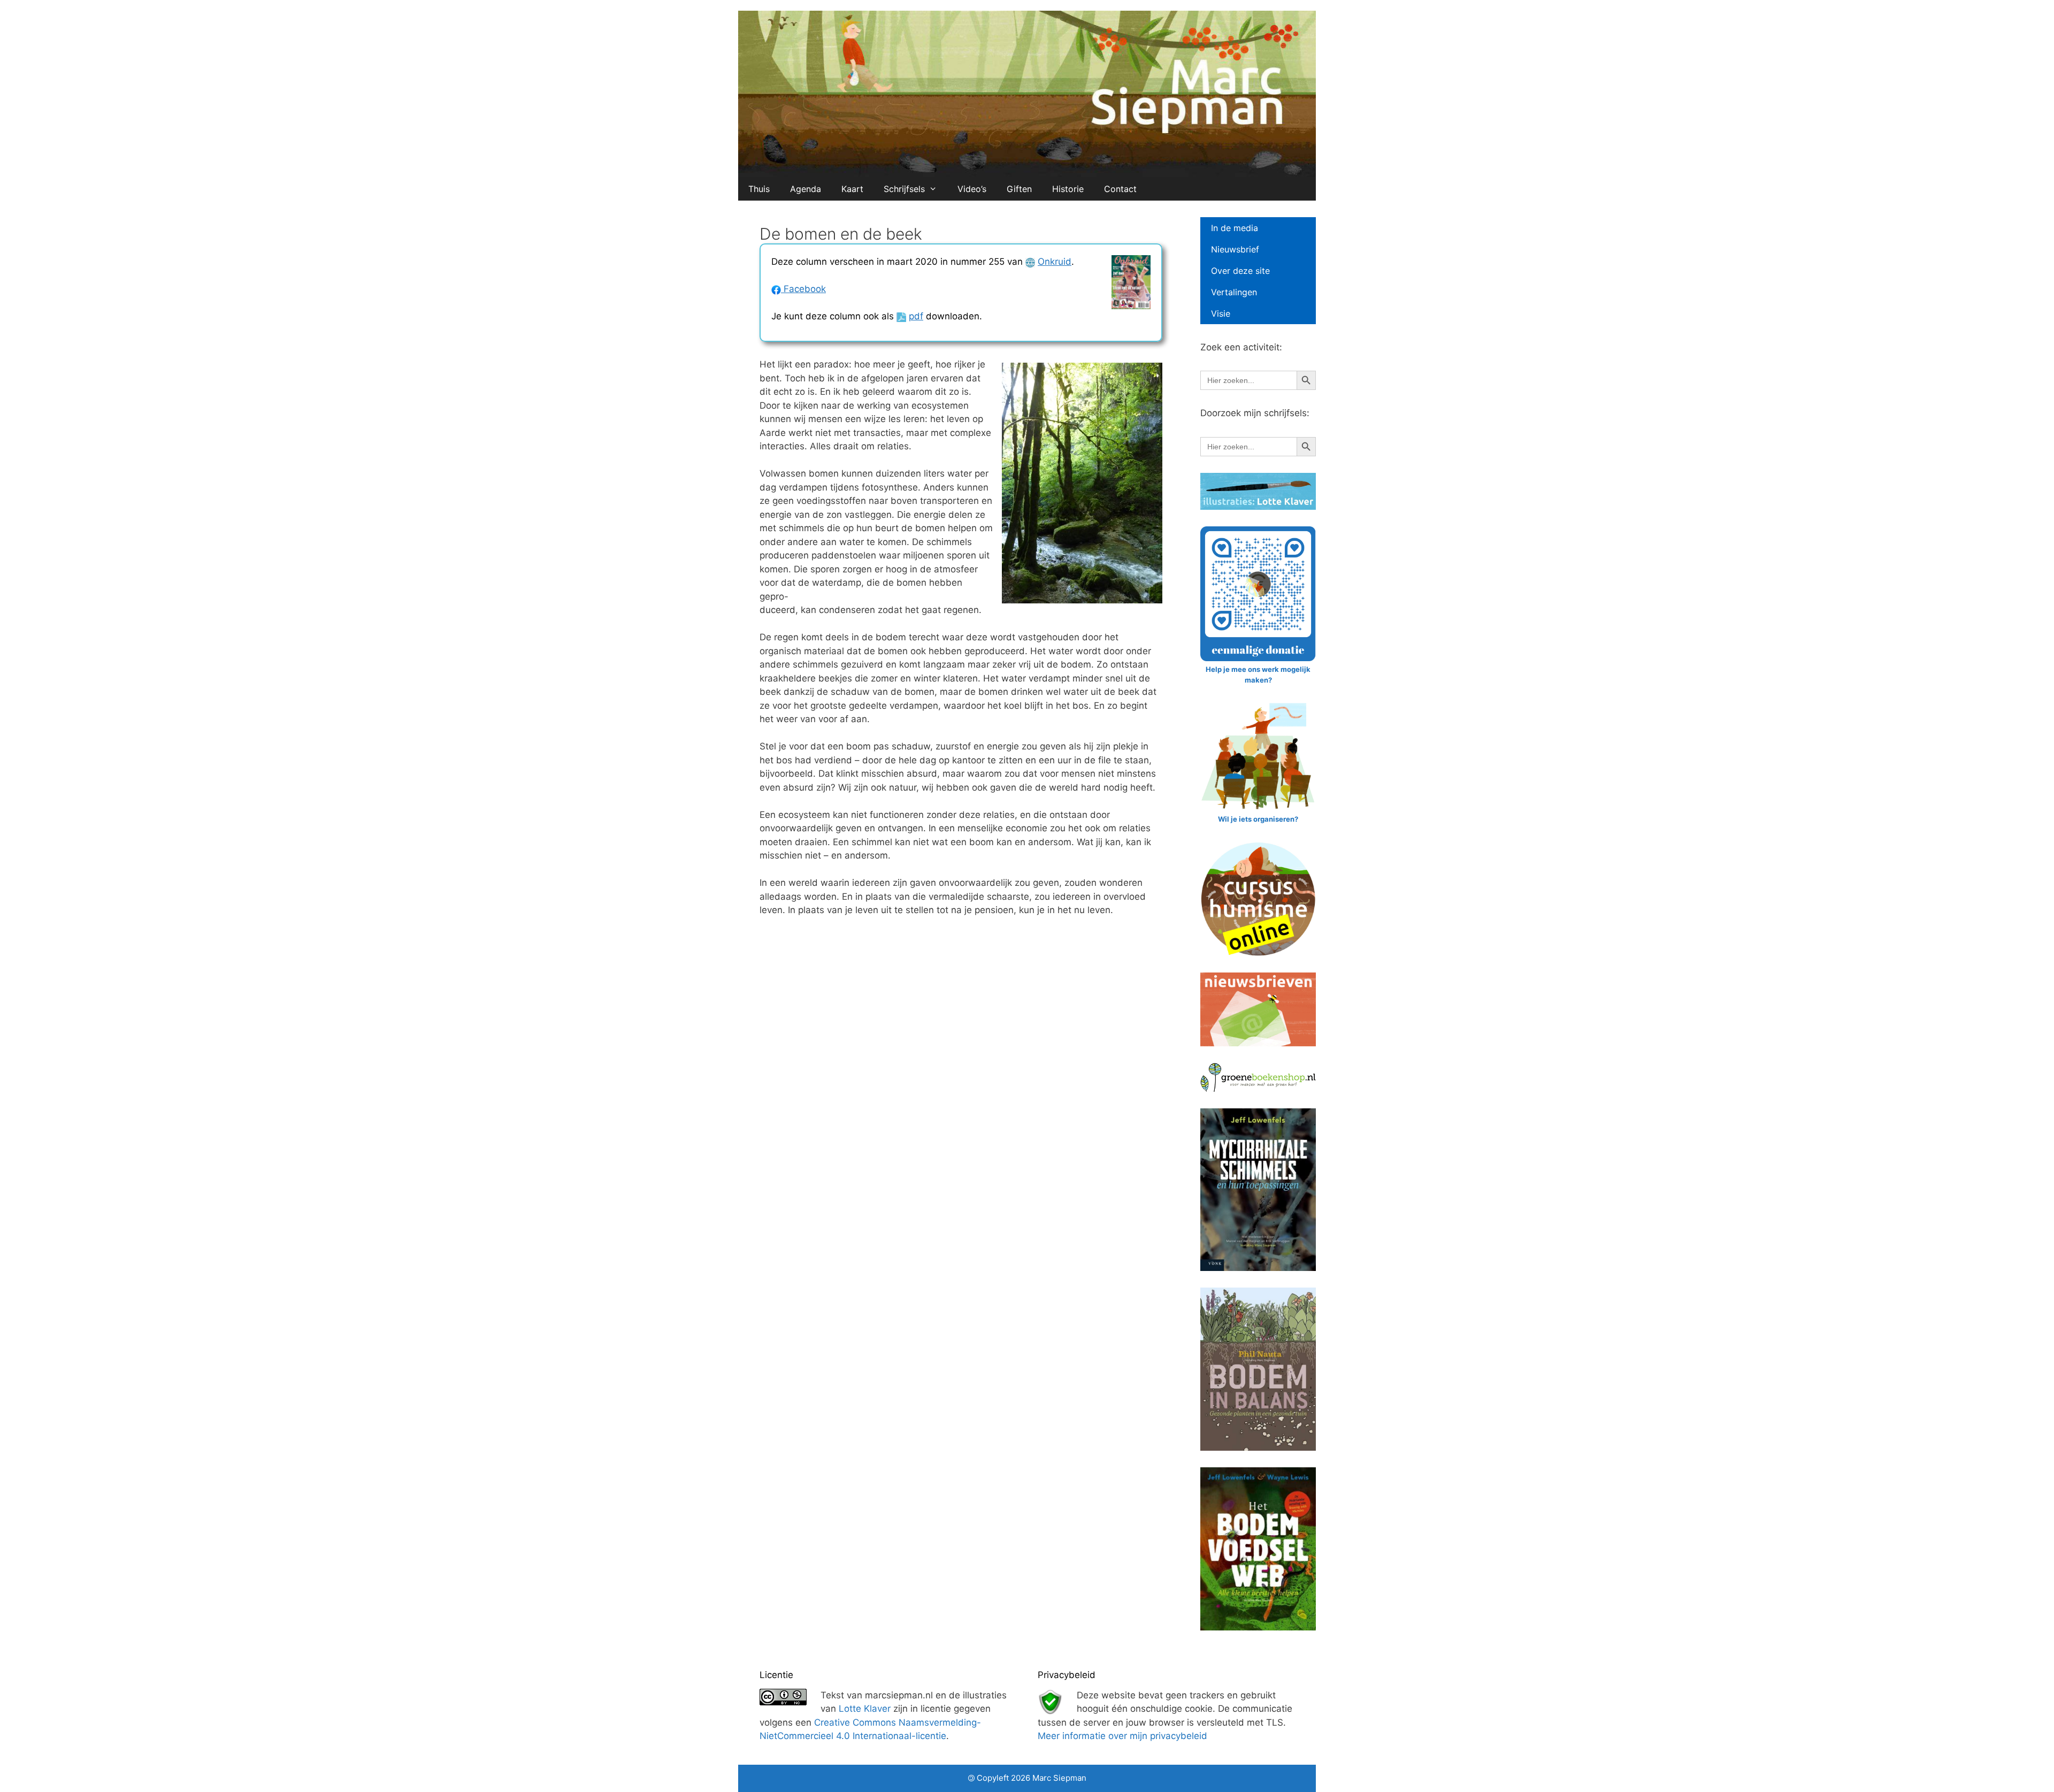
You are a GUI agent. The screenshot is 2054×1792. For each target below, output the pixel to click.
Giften (1019, 189)
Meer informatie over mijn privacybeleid (1122, 1736)
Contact (1120, 189)
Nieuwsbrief (1235, 249)
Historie (1068, 189)
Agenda (806, 189)
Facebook (803, 289)
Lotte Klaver (865, 1709)
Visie (1221, 313)
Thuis (759, 189)
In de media (1235, 228)
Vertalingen (1234, 292)
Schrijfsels (904, 189)
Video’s (972, 189)
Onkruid (1055, 262)
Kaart (852, 189)
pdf (916, 316)
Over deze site (1240, 271)
